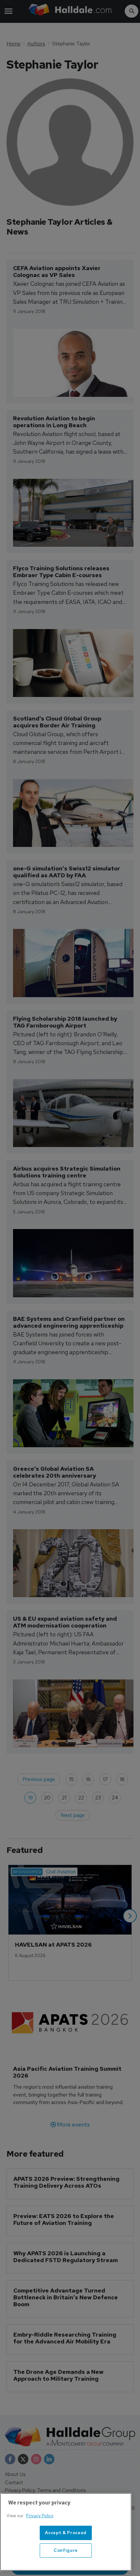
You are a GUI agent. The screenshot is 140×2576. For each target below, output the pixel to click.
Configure (66, 2550)
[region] (66, 2532)
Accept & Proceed (66, 2533)
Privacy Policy (40, 2516)
